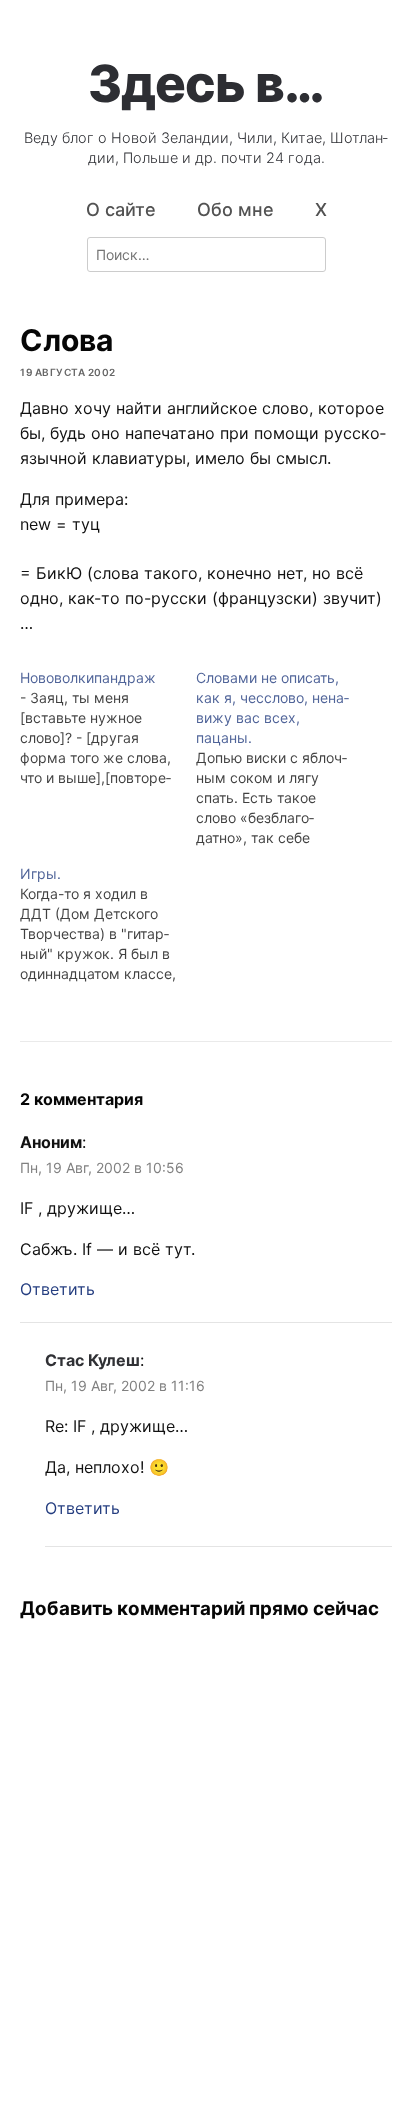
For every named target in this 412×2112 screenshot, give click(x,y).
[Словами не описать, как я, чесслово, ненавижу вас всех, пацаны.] (284, 758)
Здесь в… (206, 83)
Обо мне (235, 209)
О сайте (121, 209)
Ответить (57, 1289)
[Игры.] (108, 924)
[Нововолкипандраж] (108, 728)
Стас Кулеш (92, 1360)
